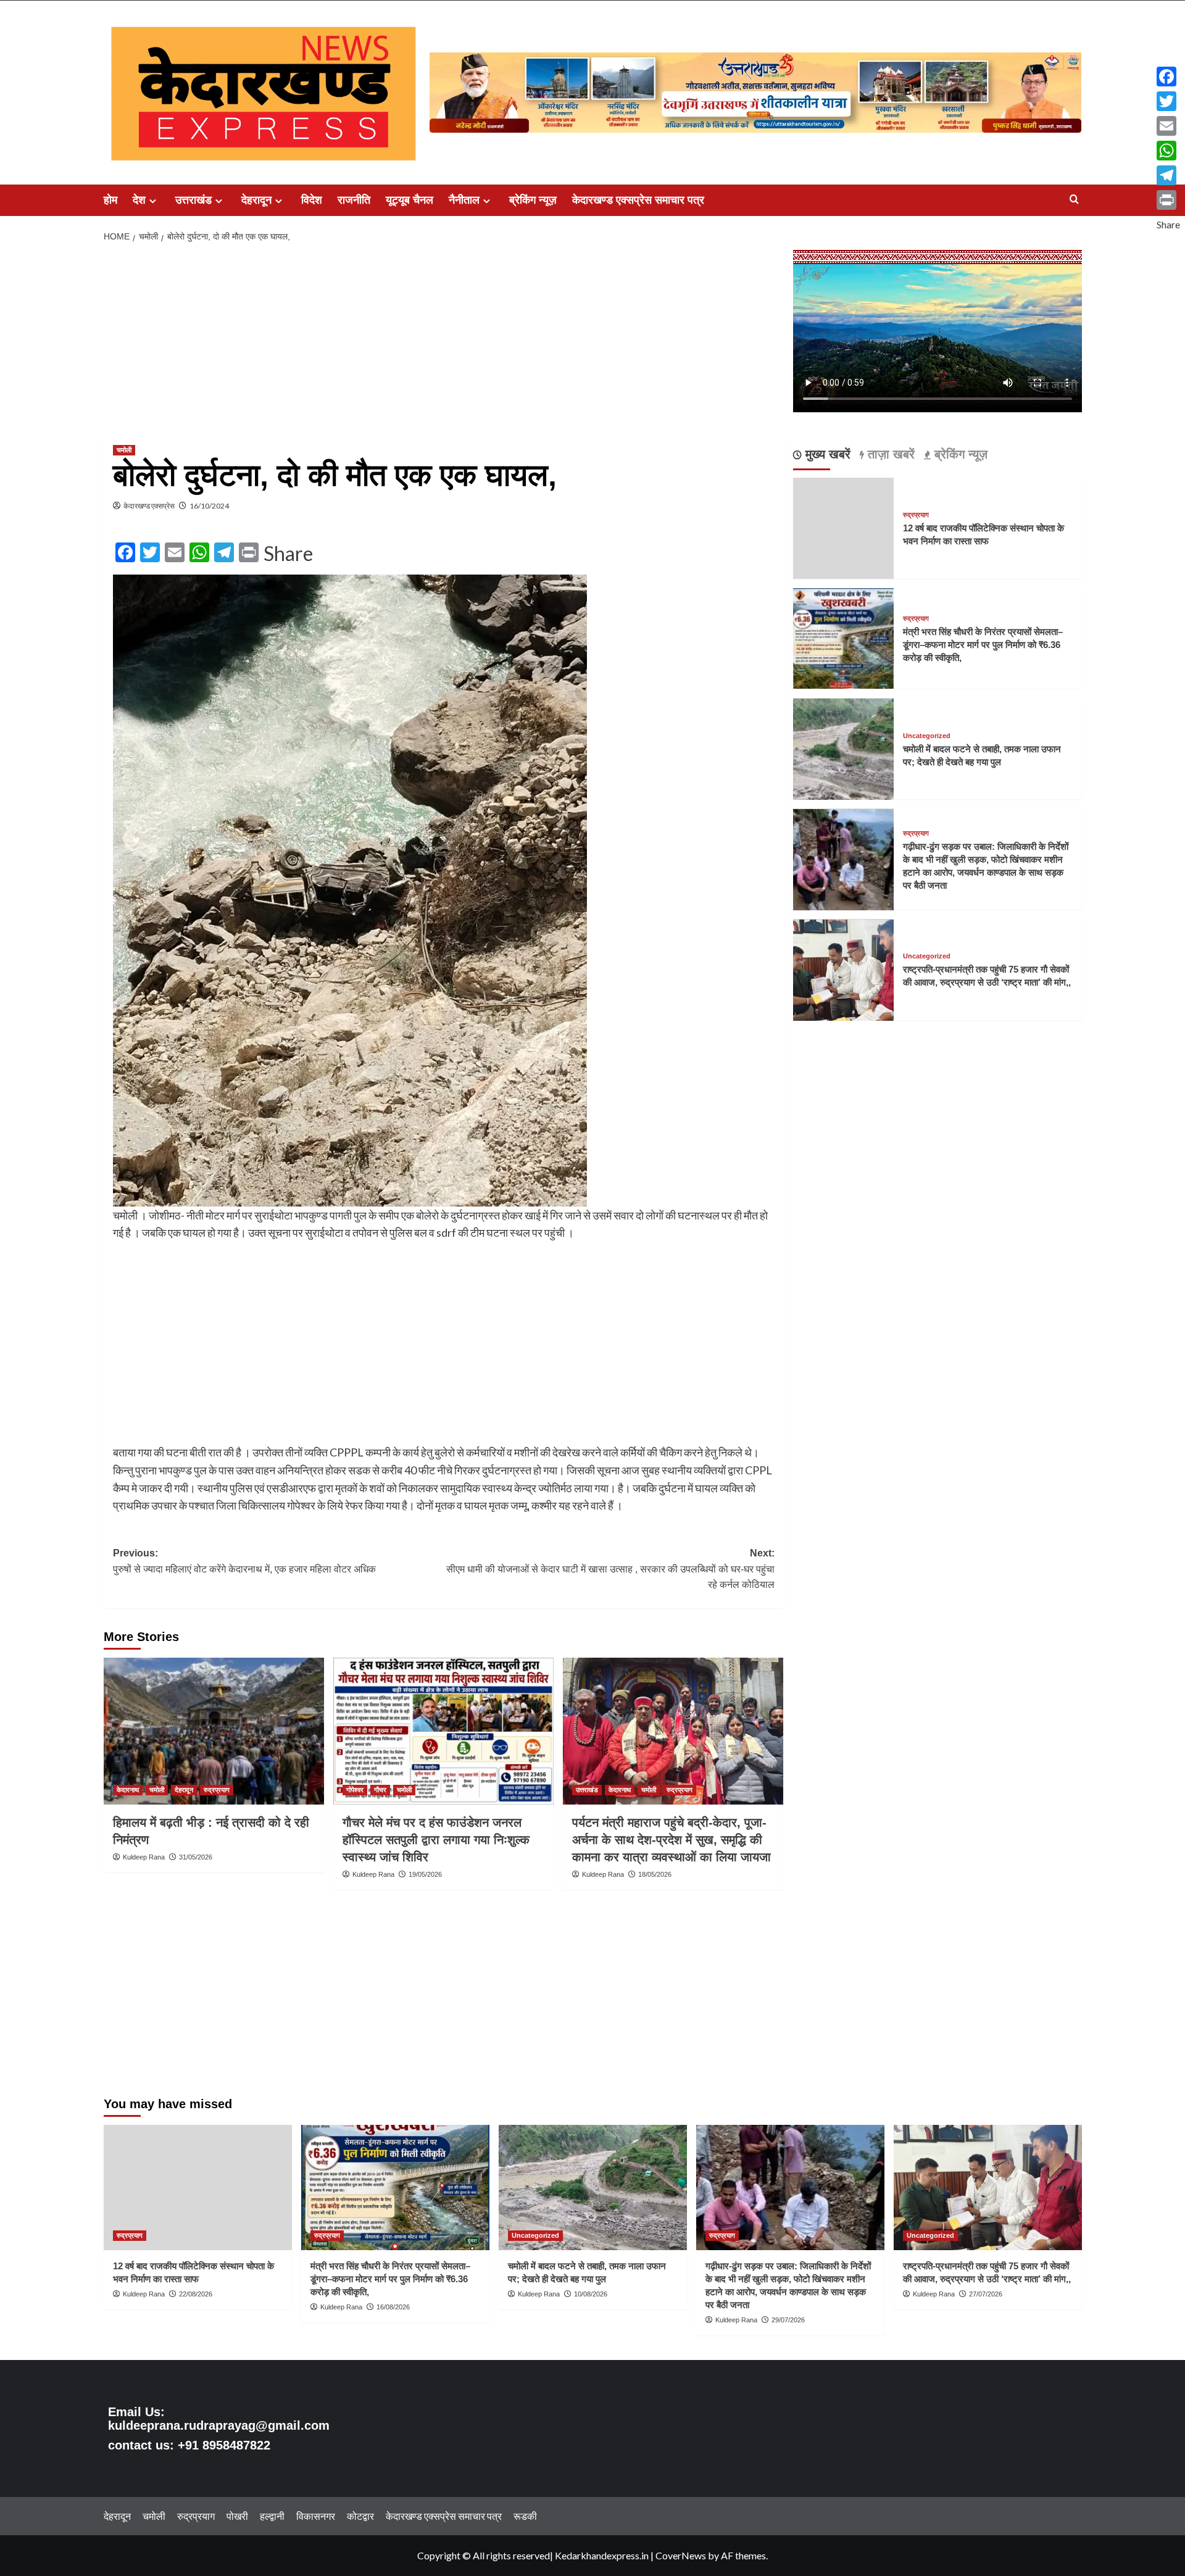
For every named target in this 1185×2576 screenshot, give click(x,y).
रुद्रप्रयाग (217, 1790)
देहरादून (256, 200)
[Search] (1074, 200)
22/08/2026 (196, 2294)
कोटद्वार (360, 2516)
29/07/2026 (788, 2320)
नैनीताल (464, 200)
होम (110, 200)
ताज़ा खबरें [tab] (889, 455)
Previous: (244, 1561)
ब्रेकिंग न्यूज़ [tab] (959, 455)
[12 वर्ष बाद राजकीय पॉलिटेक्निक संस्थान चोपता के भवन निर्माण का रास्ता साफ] (198, 2188)
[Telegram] (1168, 175)
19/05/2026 (425, 1874)
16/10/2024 (209, 506)
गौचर (380, 1790)
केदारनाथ (128, 1790)
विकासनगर (316, 2516)
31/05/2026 (196, 1857)
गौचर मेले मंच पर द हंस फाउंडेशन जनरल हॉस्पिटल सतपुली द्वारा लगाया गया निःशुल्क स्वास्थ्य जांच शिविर (436, 1840)
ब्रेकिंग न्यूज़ (533, 200)
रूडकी (525, 2516)
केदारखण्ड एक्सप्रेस (149, 506)
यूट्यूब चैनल (410, 200)
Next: (610, 1569)
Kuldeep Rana (144, 1857)
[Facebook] (1168, 77)
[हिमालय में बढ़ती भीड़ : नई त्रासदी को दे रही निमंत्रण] (214, 1731)
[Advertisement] (444, 341)
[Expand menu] (153, 201)
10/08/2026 (591, 2294)
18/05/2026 (655, 1874)
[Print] (1168, 200)
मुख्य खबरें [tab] (826, 455)
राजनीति (354, 200)
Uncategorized (927, 737)
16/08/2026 (393, 2307)
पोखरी (237, 2516)
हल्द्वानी (272, 2516)
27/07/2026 (986, 2294)
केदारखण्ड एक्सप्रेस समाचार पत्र (638, 200)
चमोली (124, 450)
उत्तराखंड (193, 200)
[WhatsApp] (1168, 151)
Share (288, 554)
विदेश (312, 200)
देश (139, 200)
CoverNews (681, 2555)
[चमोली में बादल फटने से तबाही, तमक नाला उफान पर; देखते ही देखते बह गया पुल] (844, 748)
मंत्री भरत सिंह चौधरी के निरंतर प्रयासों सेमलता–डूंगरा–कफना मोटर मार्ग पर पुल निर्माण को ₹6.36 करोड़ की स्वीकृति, (983, 645)
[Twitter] (1168, 101)
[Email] (1168, 126)
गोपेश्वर (355, 1790)
